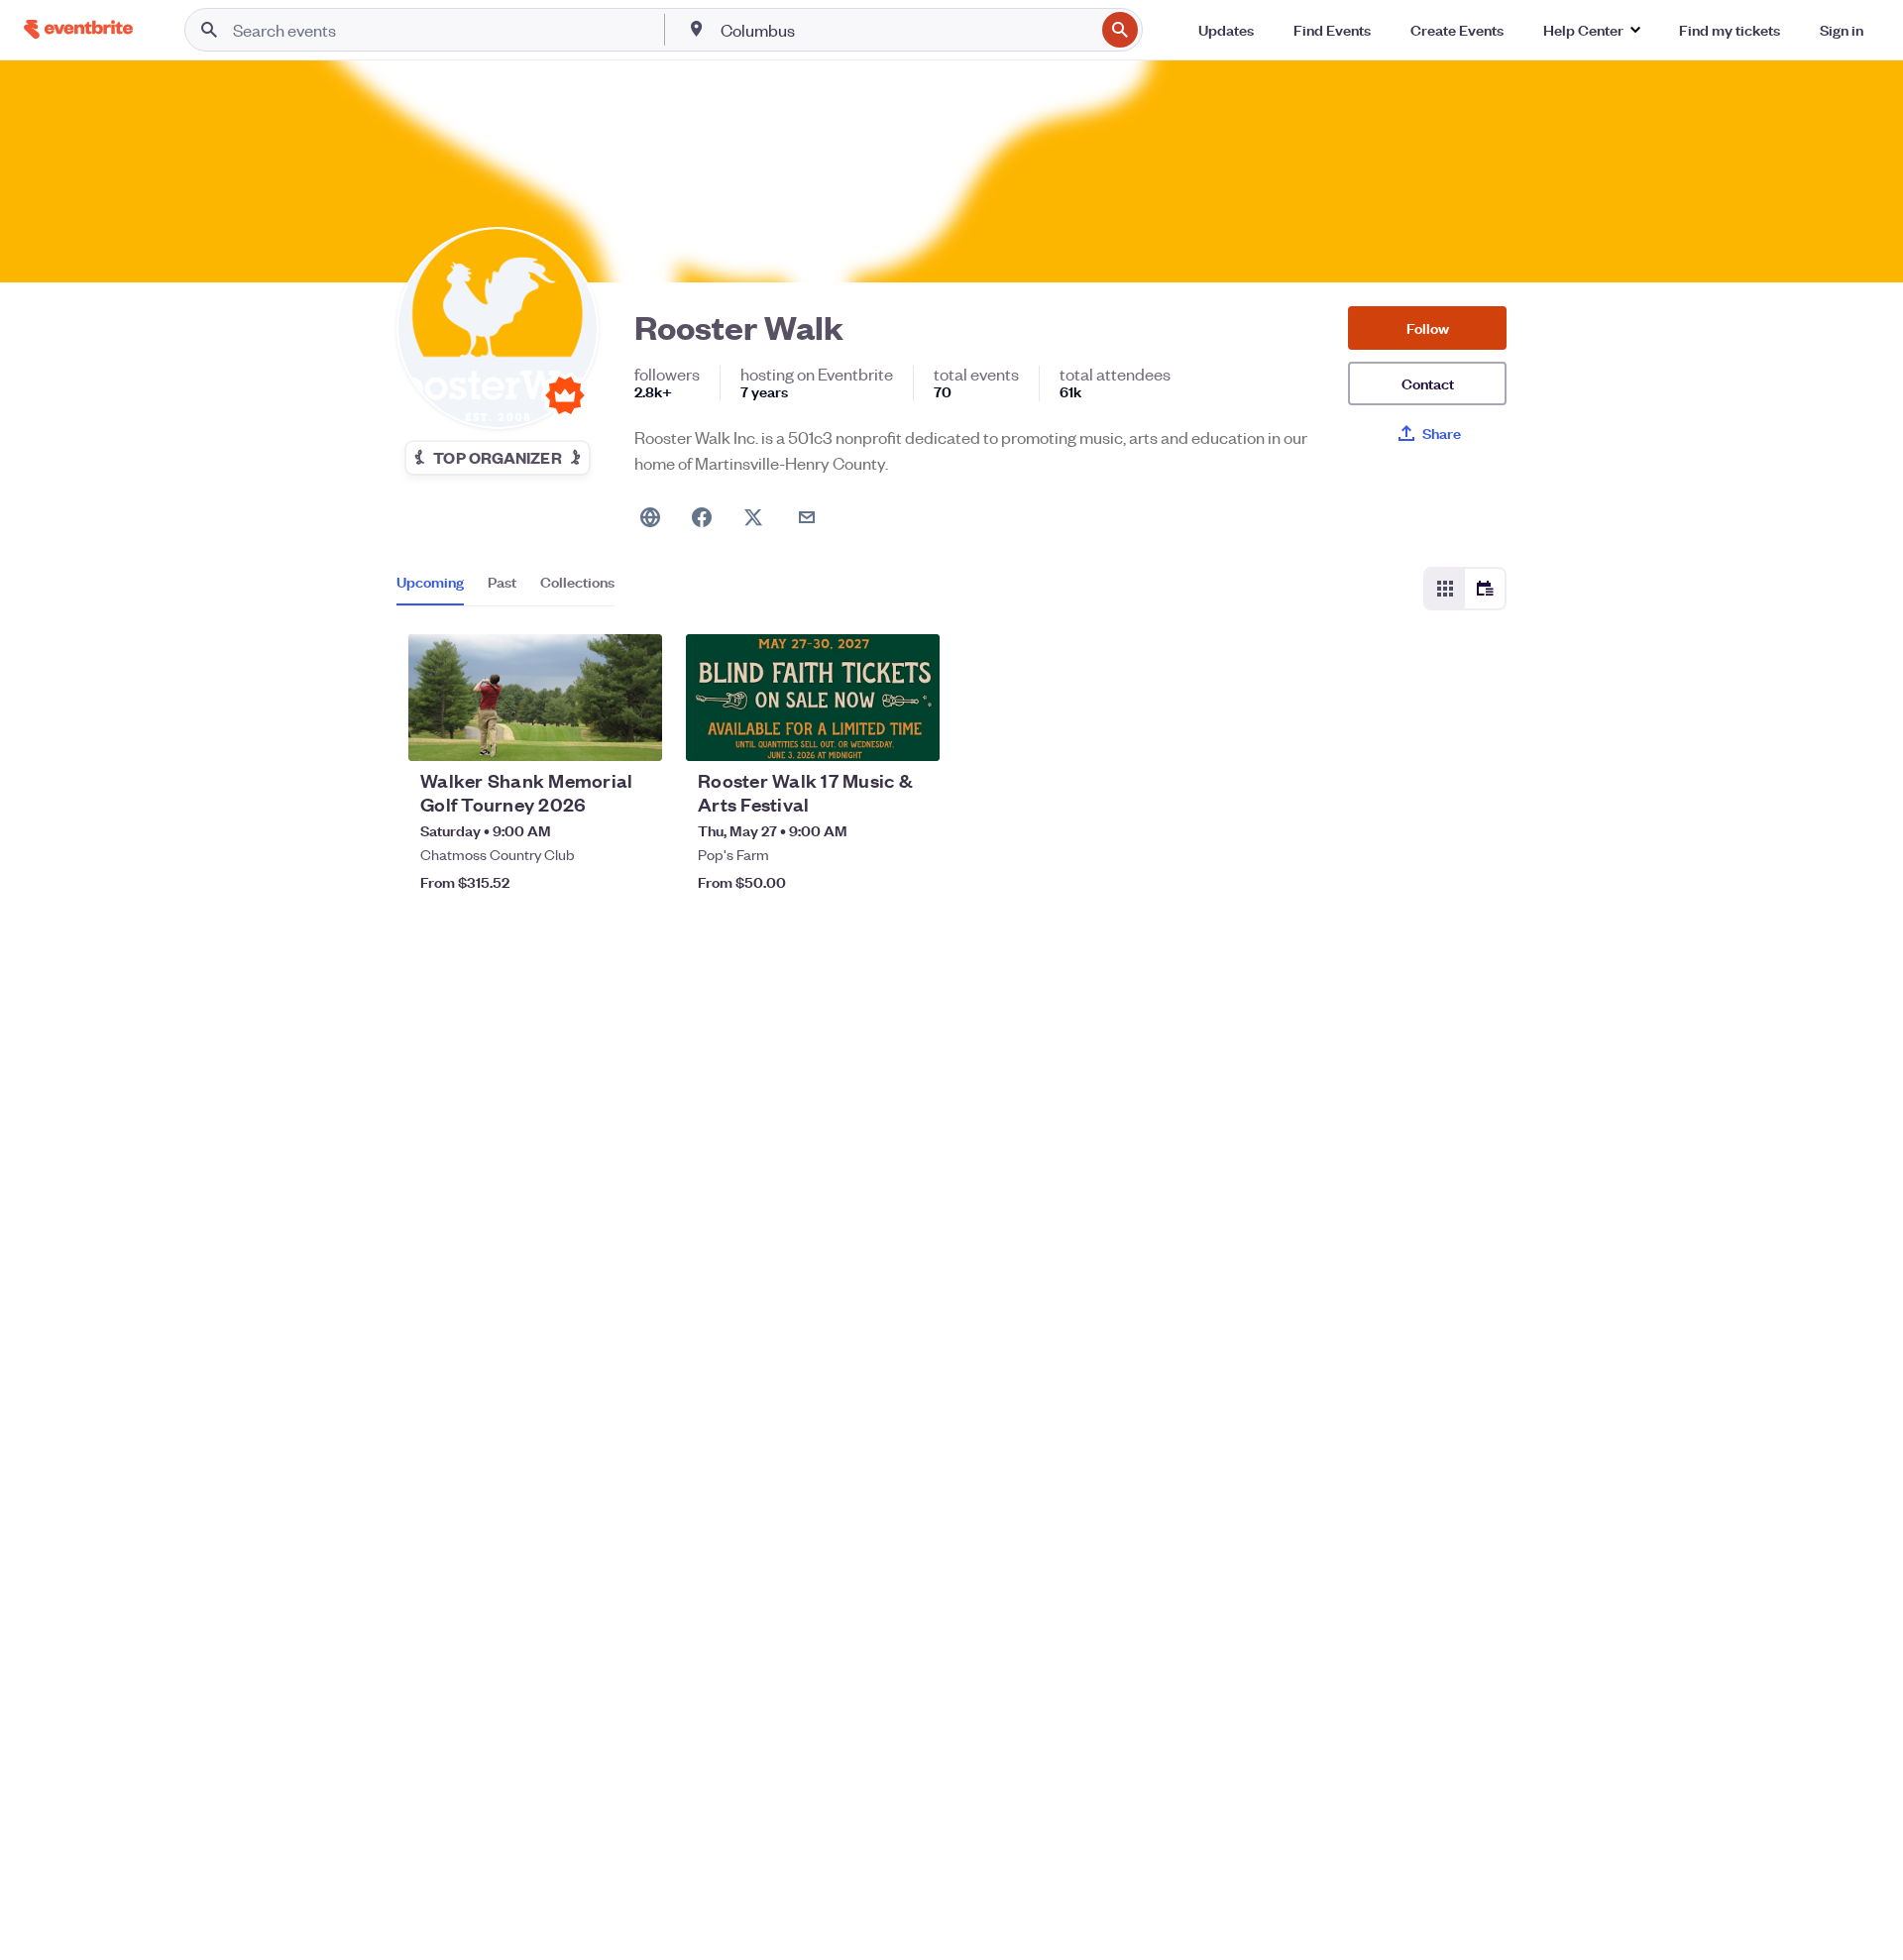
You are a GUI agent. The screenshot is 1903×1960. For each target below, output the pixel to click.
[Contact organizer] (807, 517)
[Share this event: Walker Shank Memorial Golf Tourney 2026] (634, 733)
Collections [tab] (577, 582)
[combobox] (906, 30)
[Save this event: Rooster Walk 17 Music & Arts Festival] (864, 733)
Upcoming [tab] (430, 582)
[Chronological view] (1485, 589)
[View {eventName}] (535, 698)
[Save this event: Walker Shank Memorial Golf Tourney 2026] (587, 733)
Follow (1428, 327)
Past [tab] (502, 582)
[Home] (78, 29)
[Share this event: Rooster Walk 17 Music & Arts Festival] (912, 733)
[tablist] (505, 589)
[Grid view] (1445, 589)
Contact (1428, 383)
